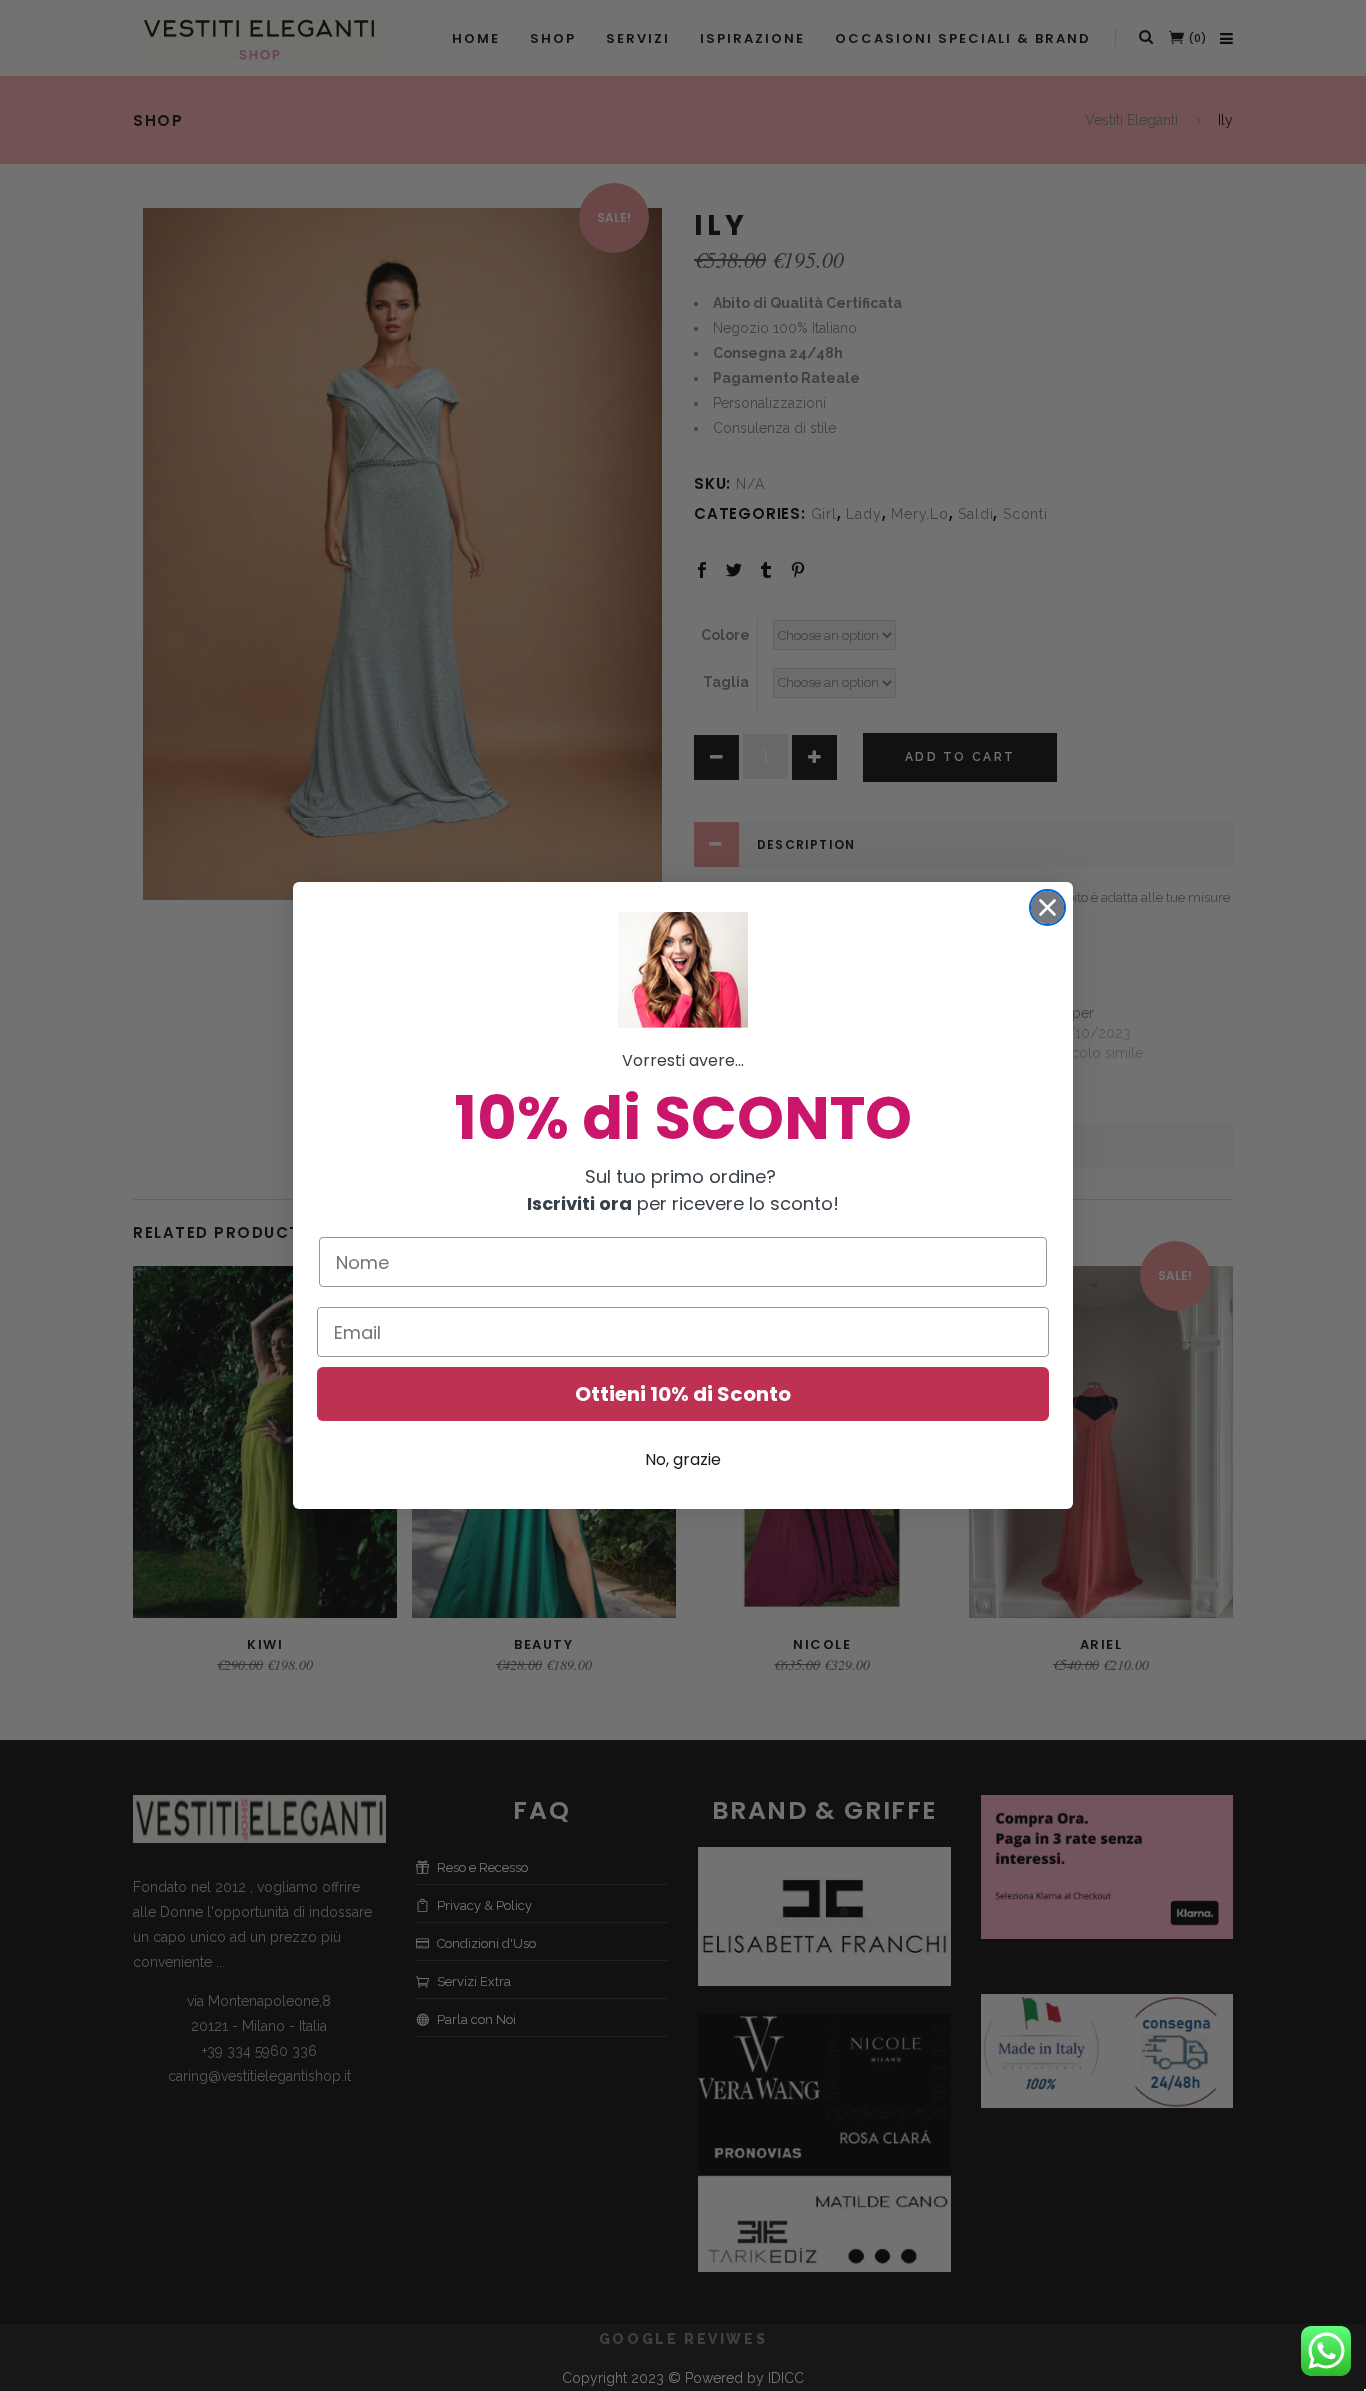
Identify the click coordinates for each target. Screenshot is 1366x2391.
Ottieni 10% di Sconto (683, 1394)
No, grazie (683, 1459)
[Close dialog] (1047, 907)
